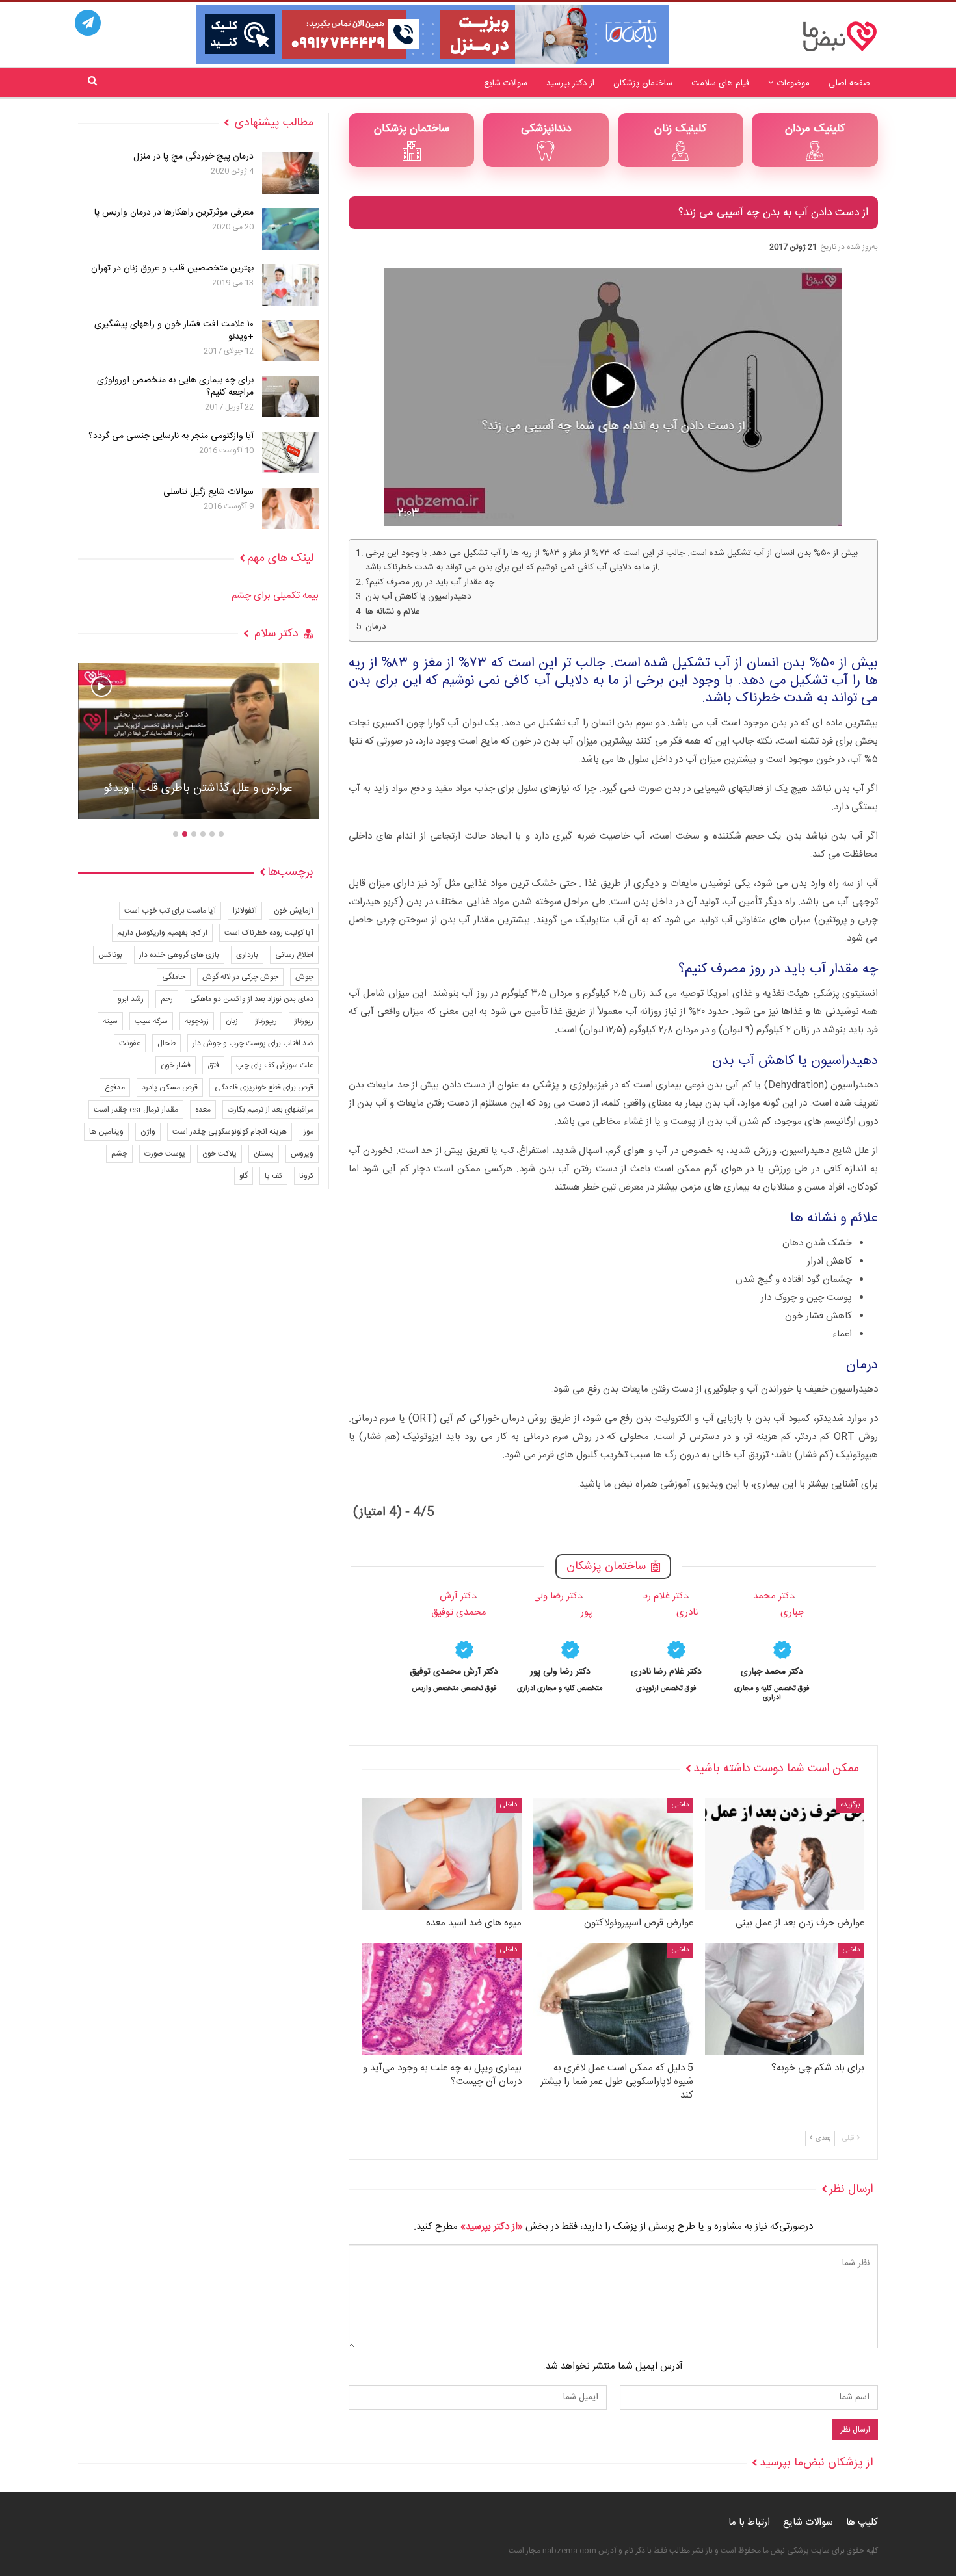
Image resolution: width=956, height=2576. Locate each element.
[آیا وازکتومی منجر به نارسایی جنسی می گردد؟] (290, 452)
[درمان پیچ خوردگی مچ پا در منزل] (290, 173)
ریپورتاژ (266, 1021)
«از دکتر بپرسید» (492, 2227)
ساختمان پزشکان (643, 83)
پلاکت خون (219, 1154)
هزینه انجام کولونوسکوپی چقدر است (230, 1132)
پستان (264, 1154)
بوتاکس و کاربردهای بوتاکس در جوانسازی (198, 788)
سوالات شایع (506, 83)
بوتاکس (110, 955)
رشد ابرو (131, 999)
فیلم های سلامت (720, 83)
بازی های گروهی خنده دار (179, 955)
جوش (304, 977)
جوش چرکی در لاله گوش (240, 977)
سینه (110, 1021)
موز (309, 1132)
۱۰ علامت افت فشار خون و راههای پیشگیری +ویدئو (174, 331)
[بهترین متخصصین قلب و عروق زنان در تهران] (290, 285)
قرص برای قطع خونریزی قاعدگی (264, 1087)
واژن (148, 1132)
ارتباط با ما (749, 2522)
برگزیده (850, 1805)
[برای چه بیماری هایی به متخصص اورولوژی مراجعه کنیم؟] (290, 397)
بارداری (247, 955)
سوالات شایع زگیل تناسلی (208, 492)
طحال (166, 1043)
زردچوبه (197, 1021)
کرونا (306, 1176)
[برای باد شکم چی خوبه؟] (785, 1999)
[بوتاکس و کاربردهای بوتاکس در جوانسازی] (198, 741)
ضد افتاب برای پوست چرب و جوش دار (253, 1043)
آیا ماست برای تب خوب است (170, 911)
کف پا (273, 1176)
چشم (119, 1154)
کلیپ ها (862, 2522)
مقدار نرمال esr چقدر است (136, 1110)
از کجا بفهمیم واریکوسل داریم (162, 933)
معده (203, 1110)
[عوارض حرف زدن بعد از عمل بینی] (785, 1854)
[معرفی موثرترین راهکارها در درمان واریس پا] (290, 229)
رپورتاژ (304, 1021)
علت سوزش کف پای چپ (275, 1065)
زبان (232, 1021)
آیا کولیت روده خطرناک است (269, 933)
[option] (772, 1645)
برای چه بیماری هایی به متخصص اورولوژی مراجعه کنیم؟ (175, 386)
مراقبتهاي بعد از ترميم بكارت (271, 1110)
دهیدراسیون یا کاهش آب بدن (418, 597)
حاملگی (174, 977)
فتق (213, 1065)
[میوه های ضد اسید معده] (442, 1854)
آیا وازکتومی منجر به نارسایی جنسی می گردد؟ (171, 436)
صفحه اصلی (849, 83)
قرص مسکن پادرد (170, 1087)
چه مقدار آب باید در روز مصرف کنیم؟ (430, 583)
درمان (376, 627)
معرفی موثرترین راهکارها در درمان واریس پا (174, 213)
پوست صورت (165, 1154)
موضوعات (793, 83)
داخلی (680, 1805)
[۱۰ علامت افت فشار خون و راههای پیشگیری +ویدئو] (290, 341)
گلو (244, 1176)
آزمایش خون (294, 911)
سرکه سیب (151, 1021)
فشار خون (176, 1065)
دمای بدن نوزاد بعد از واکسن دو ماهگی (252, 999)
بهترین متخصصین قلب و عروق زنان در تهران (172, 268)
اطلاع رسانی (294, 955)
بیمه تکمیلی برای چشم (275, 596)
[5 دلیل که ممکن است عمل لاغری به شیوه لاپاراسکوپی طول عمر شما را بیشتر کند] (613, 1999)
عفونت (130, 1043)
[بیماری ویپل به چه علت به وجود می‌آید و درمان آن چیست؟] (442, 1999)
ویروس (302, 1154)
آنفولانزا (245, 911)
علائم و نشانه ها (393, 612)
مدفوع (115, 1087)
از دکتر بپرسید (570, 83)
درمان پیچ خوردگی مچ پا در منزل (193, 157)
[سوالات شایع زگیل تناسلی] (290, 508)
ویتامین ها (106, 1132)
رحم (167, 999)
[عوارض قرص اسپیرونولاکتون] (613, 1854)
